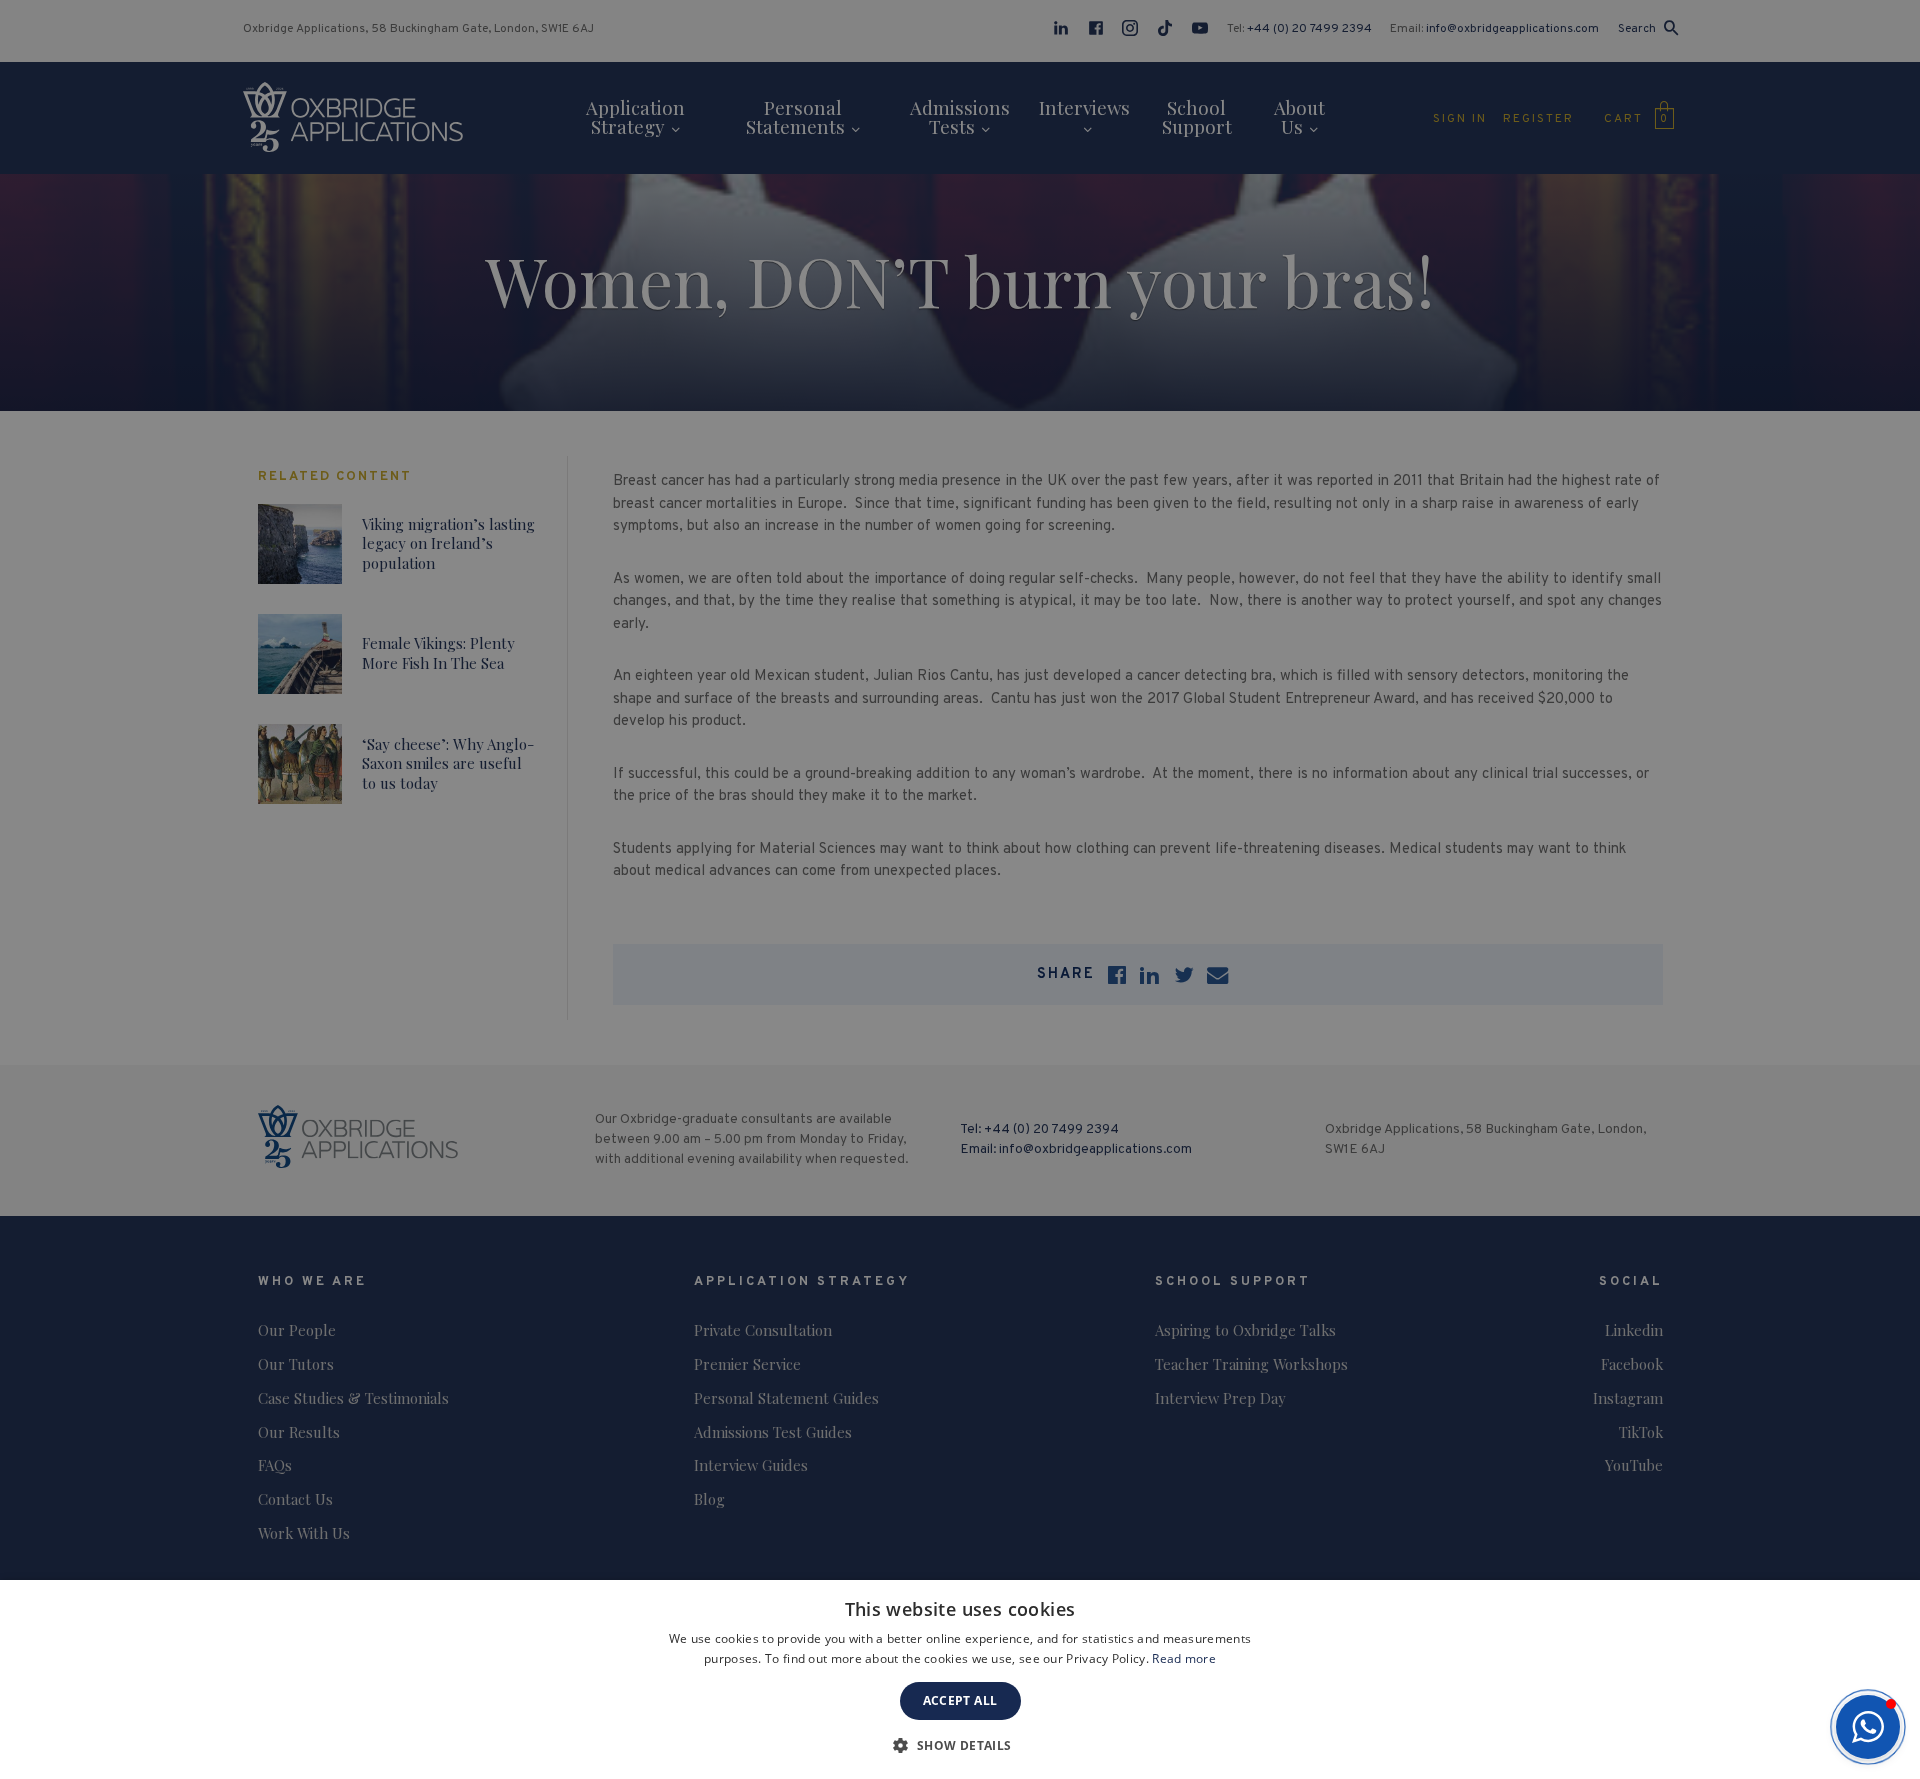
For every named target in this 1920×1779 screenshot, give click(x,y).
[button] (1868, 1727)
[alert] (960, 889)
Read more (1184, 1658)
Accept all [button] (960, 1700)
